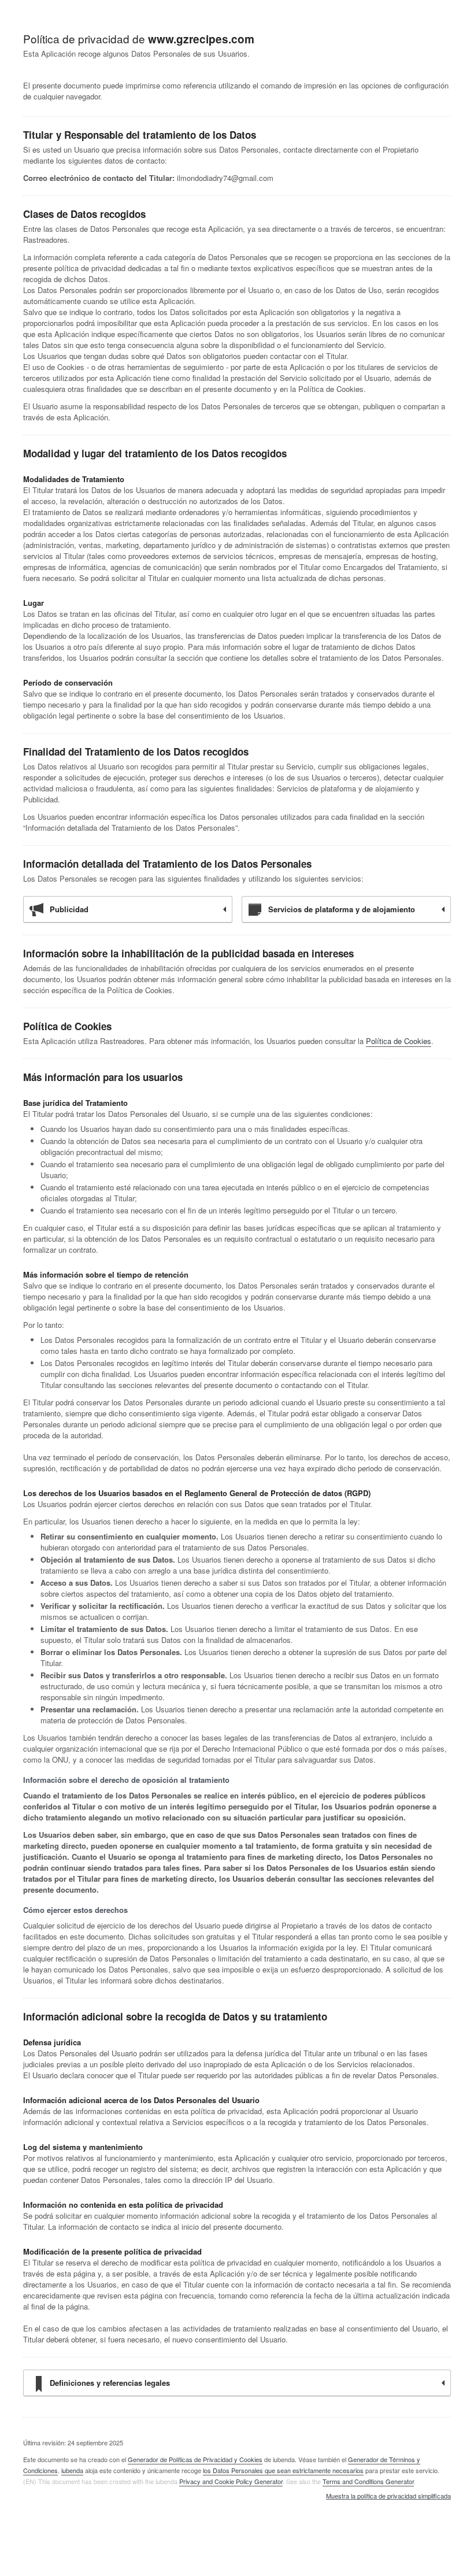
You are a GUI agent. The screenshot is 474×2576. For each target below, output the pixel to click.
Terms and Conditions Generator (368, 2481)
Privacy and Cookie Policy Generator (231, 2481)
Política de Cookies (399, 1041)
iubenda (72, 2470)
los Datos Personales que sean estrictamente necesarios (283, 2470)
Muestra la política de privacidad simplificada (388, 2496)
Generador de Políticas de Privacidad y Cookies (195, 2459)
